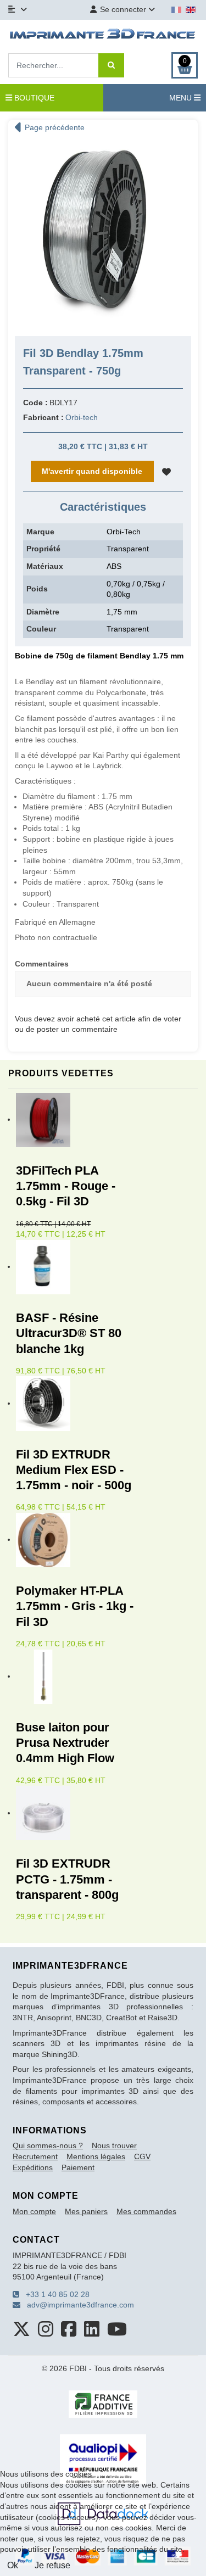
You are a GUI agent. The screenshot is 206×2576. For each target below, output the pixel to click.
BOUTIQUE (33, 98)
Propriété (43, 549)
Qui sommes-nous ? (48, 2145)
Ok (13, 2565)
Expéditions (33, 2167)
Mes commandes (146, 2211)
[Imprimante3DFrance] (103, 35)
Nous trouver (114, 2145)
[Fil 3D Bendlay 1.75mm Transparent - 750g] (103, 233)
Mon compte (34, 2211)
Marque (40, 532)
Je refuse (52, 2565)
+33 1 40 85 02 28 (54, 2294)
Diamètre (43, 612)
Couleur (41, 629)
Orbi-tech (82, 417)
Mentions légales (96, 2156)
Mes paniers (86, 2211)
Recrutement (35, 2156)
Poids (37, 589)
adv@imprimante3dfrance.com (77, 2305)
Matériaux (45, 566)
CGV (142, 2156)
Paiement (78, 2167)
